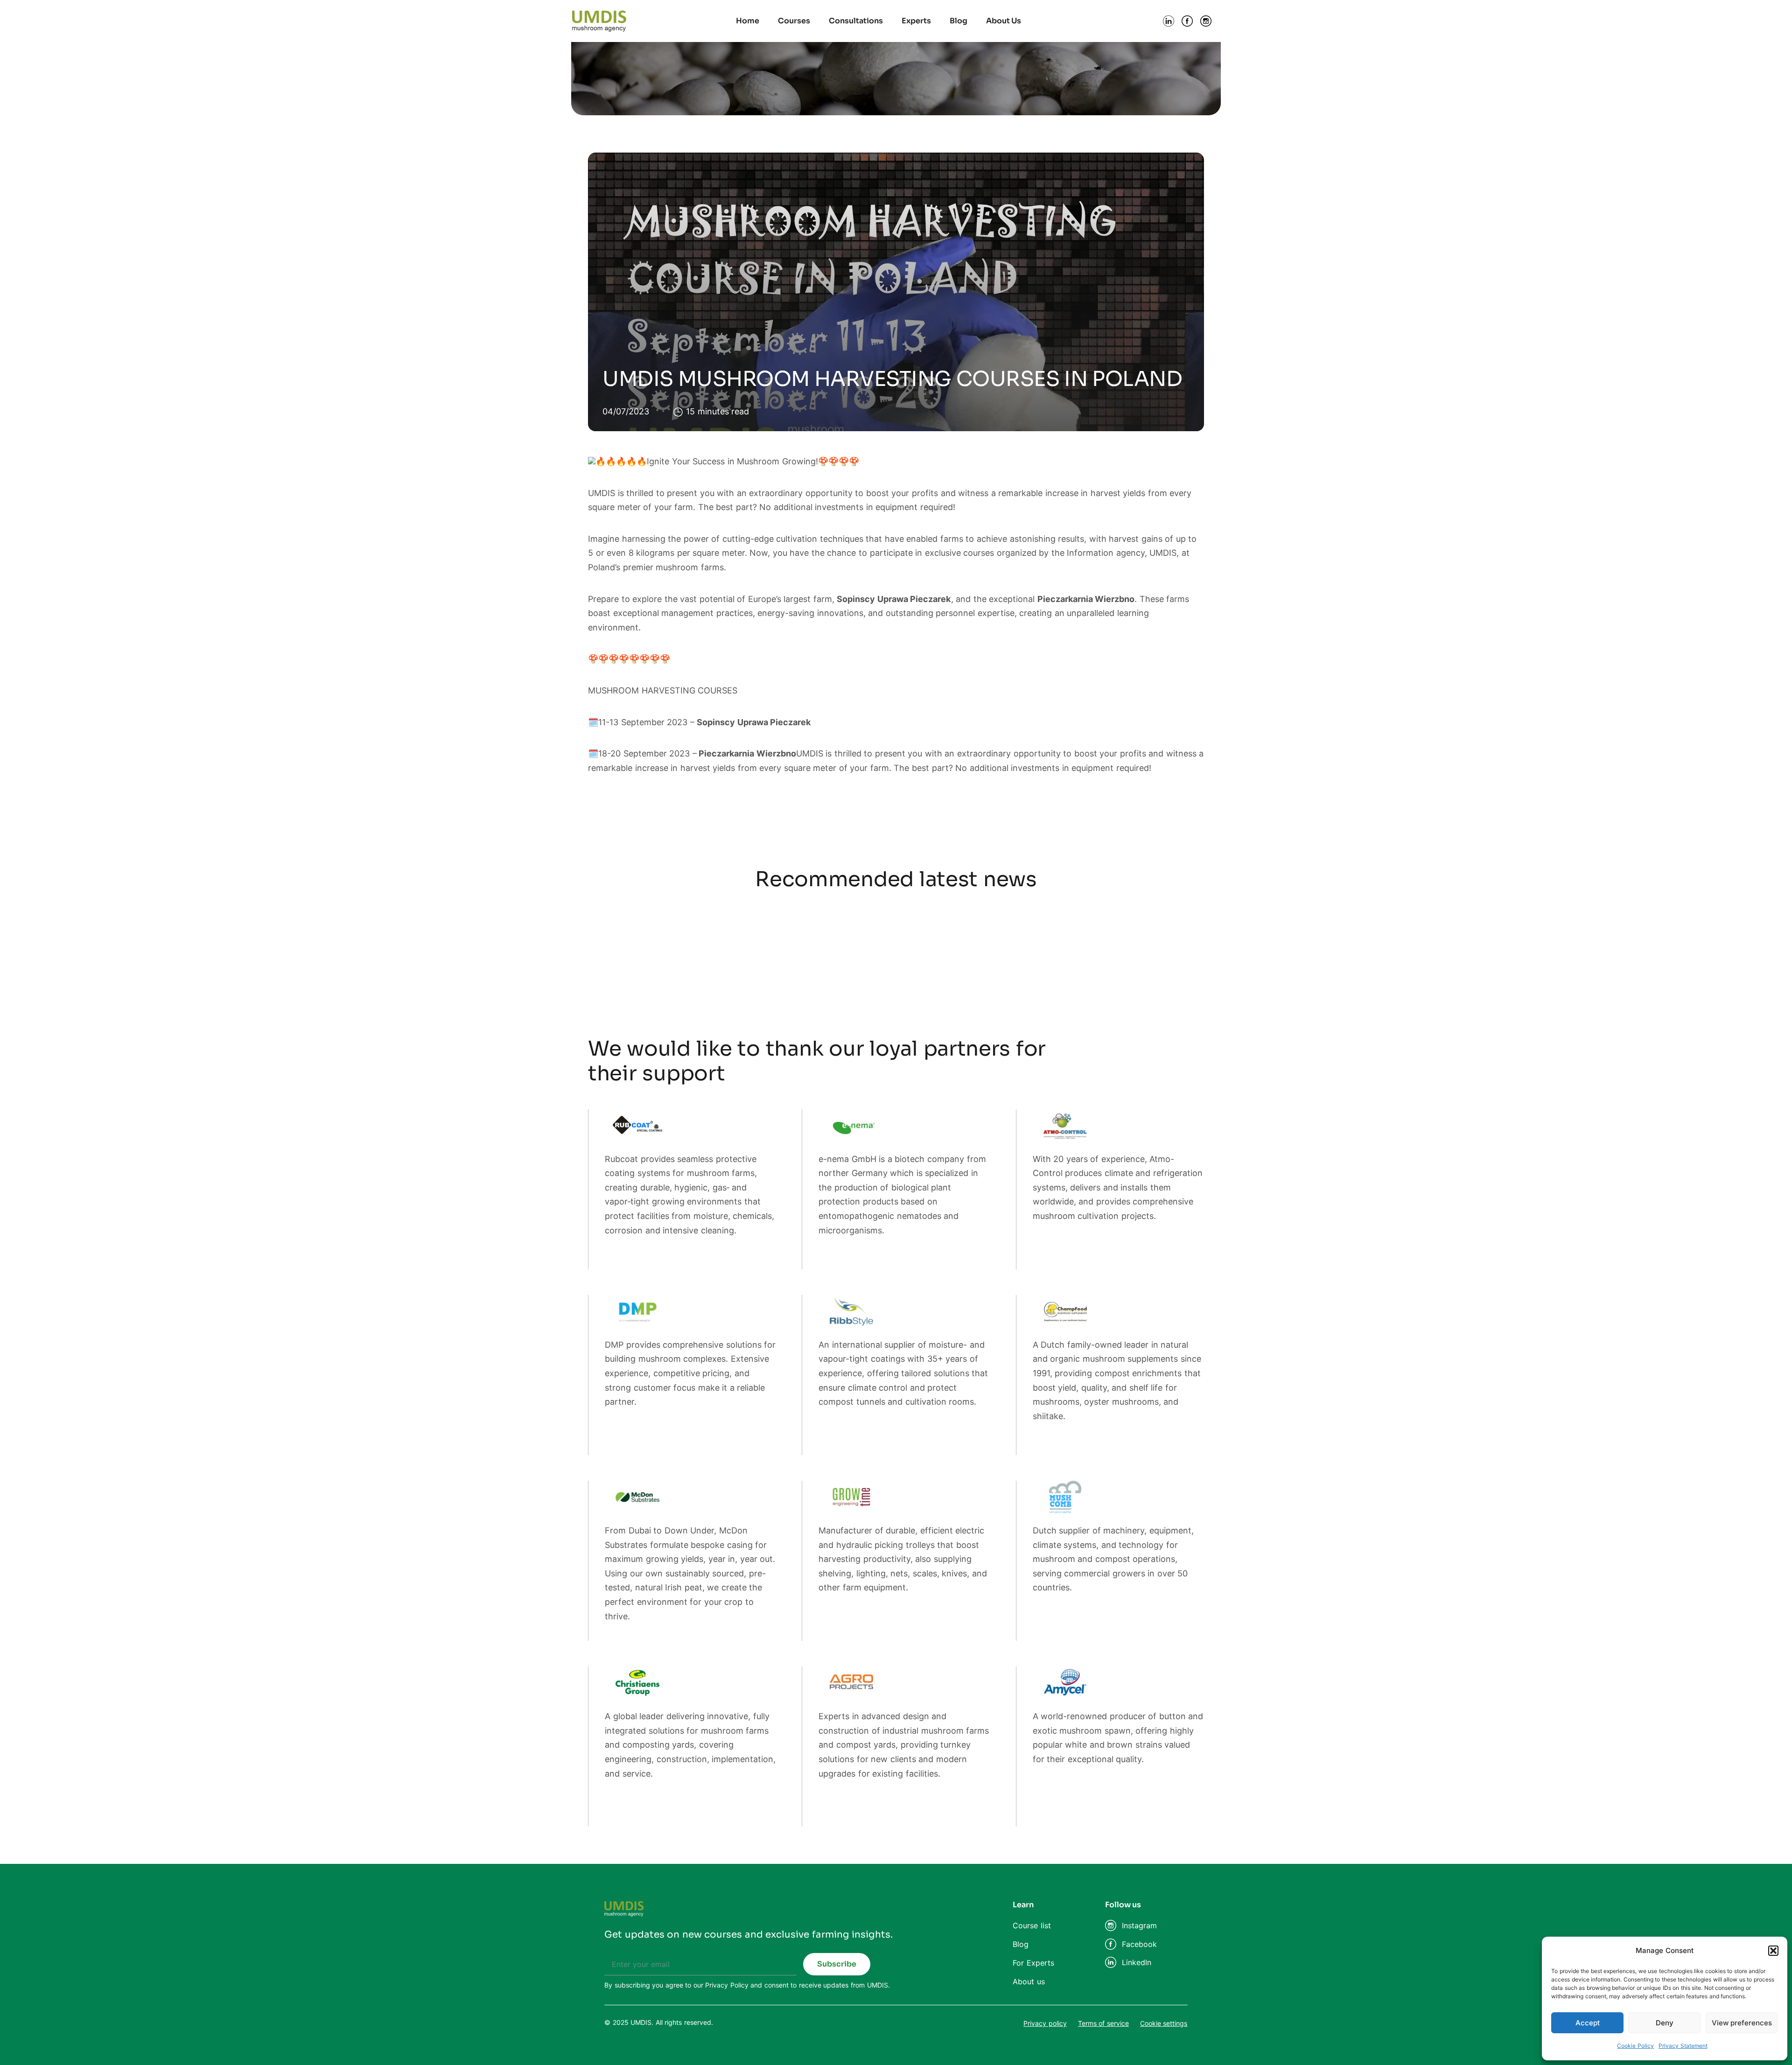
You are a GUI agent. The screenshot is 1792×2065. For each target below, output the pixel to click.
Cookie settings (1164, 2023)
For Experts (1033, 1963)
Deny (1665, 2023)
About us (1029, 1981)
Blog (959, 21)
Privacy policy (1045, 2023)
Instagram (1139, 1925)
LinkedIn (1137, 1962)
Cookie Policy (1635, 2046)
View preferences (1742, 2023)
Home (748, 21)
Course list (1032, 1925)
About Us (1004, 21)
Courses (794, 21)
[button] (1773, 1951)
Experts (916, 21)
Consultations (856, 21)
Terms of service (1103, 2023)
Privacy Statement (1683, 2046)
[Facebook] (1111, 1944)
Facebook (1139, 1944)
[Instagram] (1111, 1925)
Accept (1588, 2023)
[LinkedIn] (1111, 1962)
